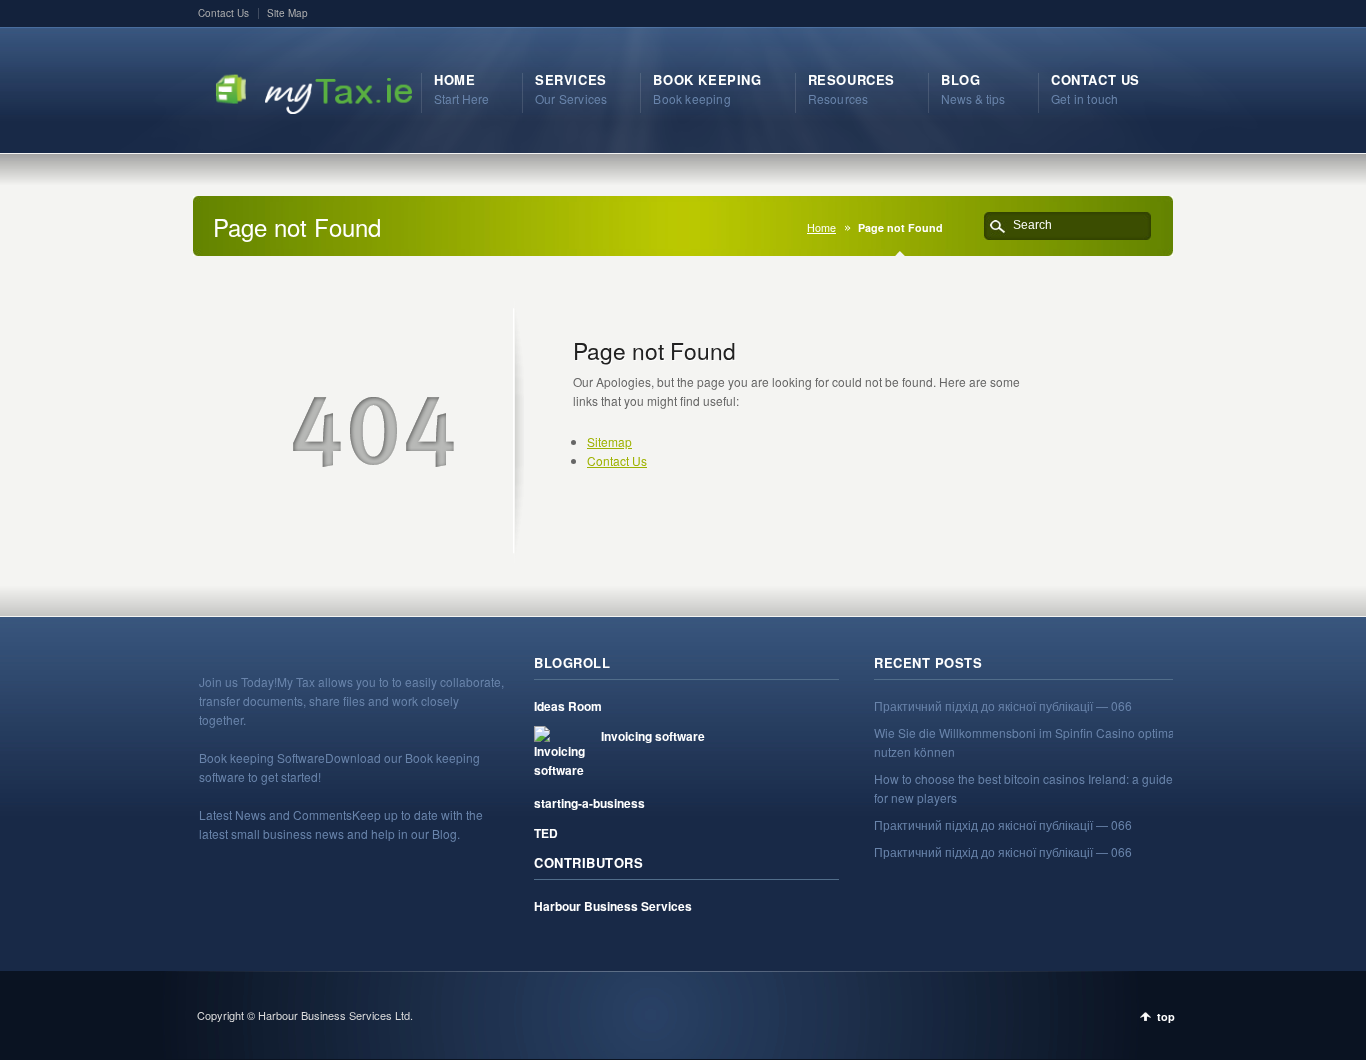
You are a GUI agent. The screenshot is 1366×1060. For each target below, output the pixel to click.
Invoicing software (653, 736)
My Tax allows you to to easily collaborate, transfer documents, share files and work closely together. (351, 700)
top (1166, 1016)
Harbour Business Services (613, 906)
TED (546, 833)
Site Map (287, 13)
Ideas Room (568, 706)
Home (821, 227)
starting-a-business (589, 803)
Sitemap (609, 441)
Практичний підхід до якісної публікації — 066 (1003, 705)
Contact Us (223, 13)
